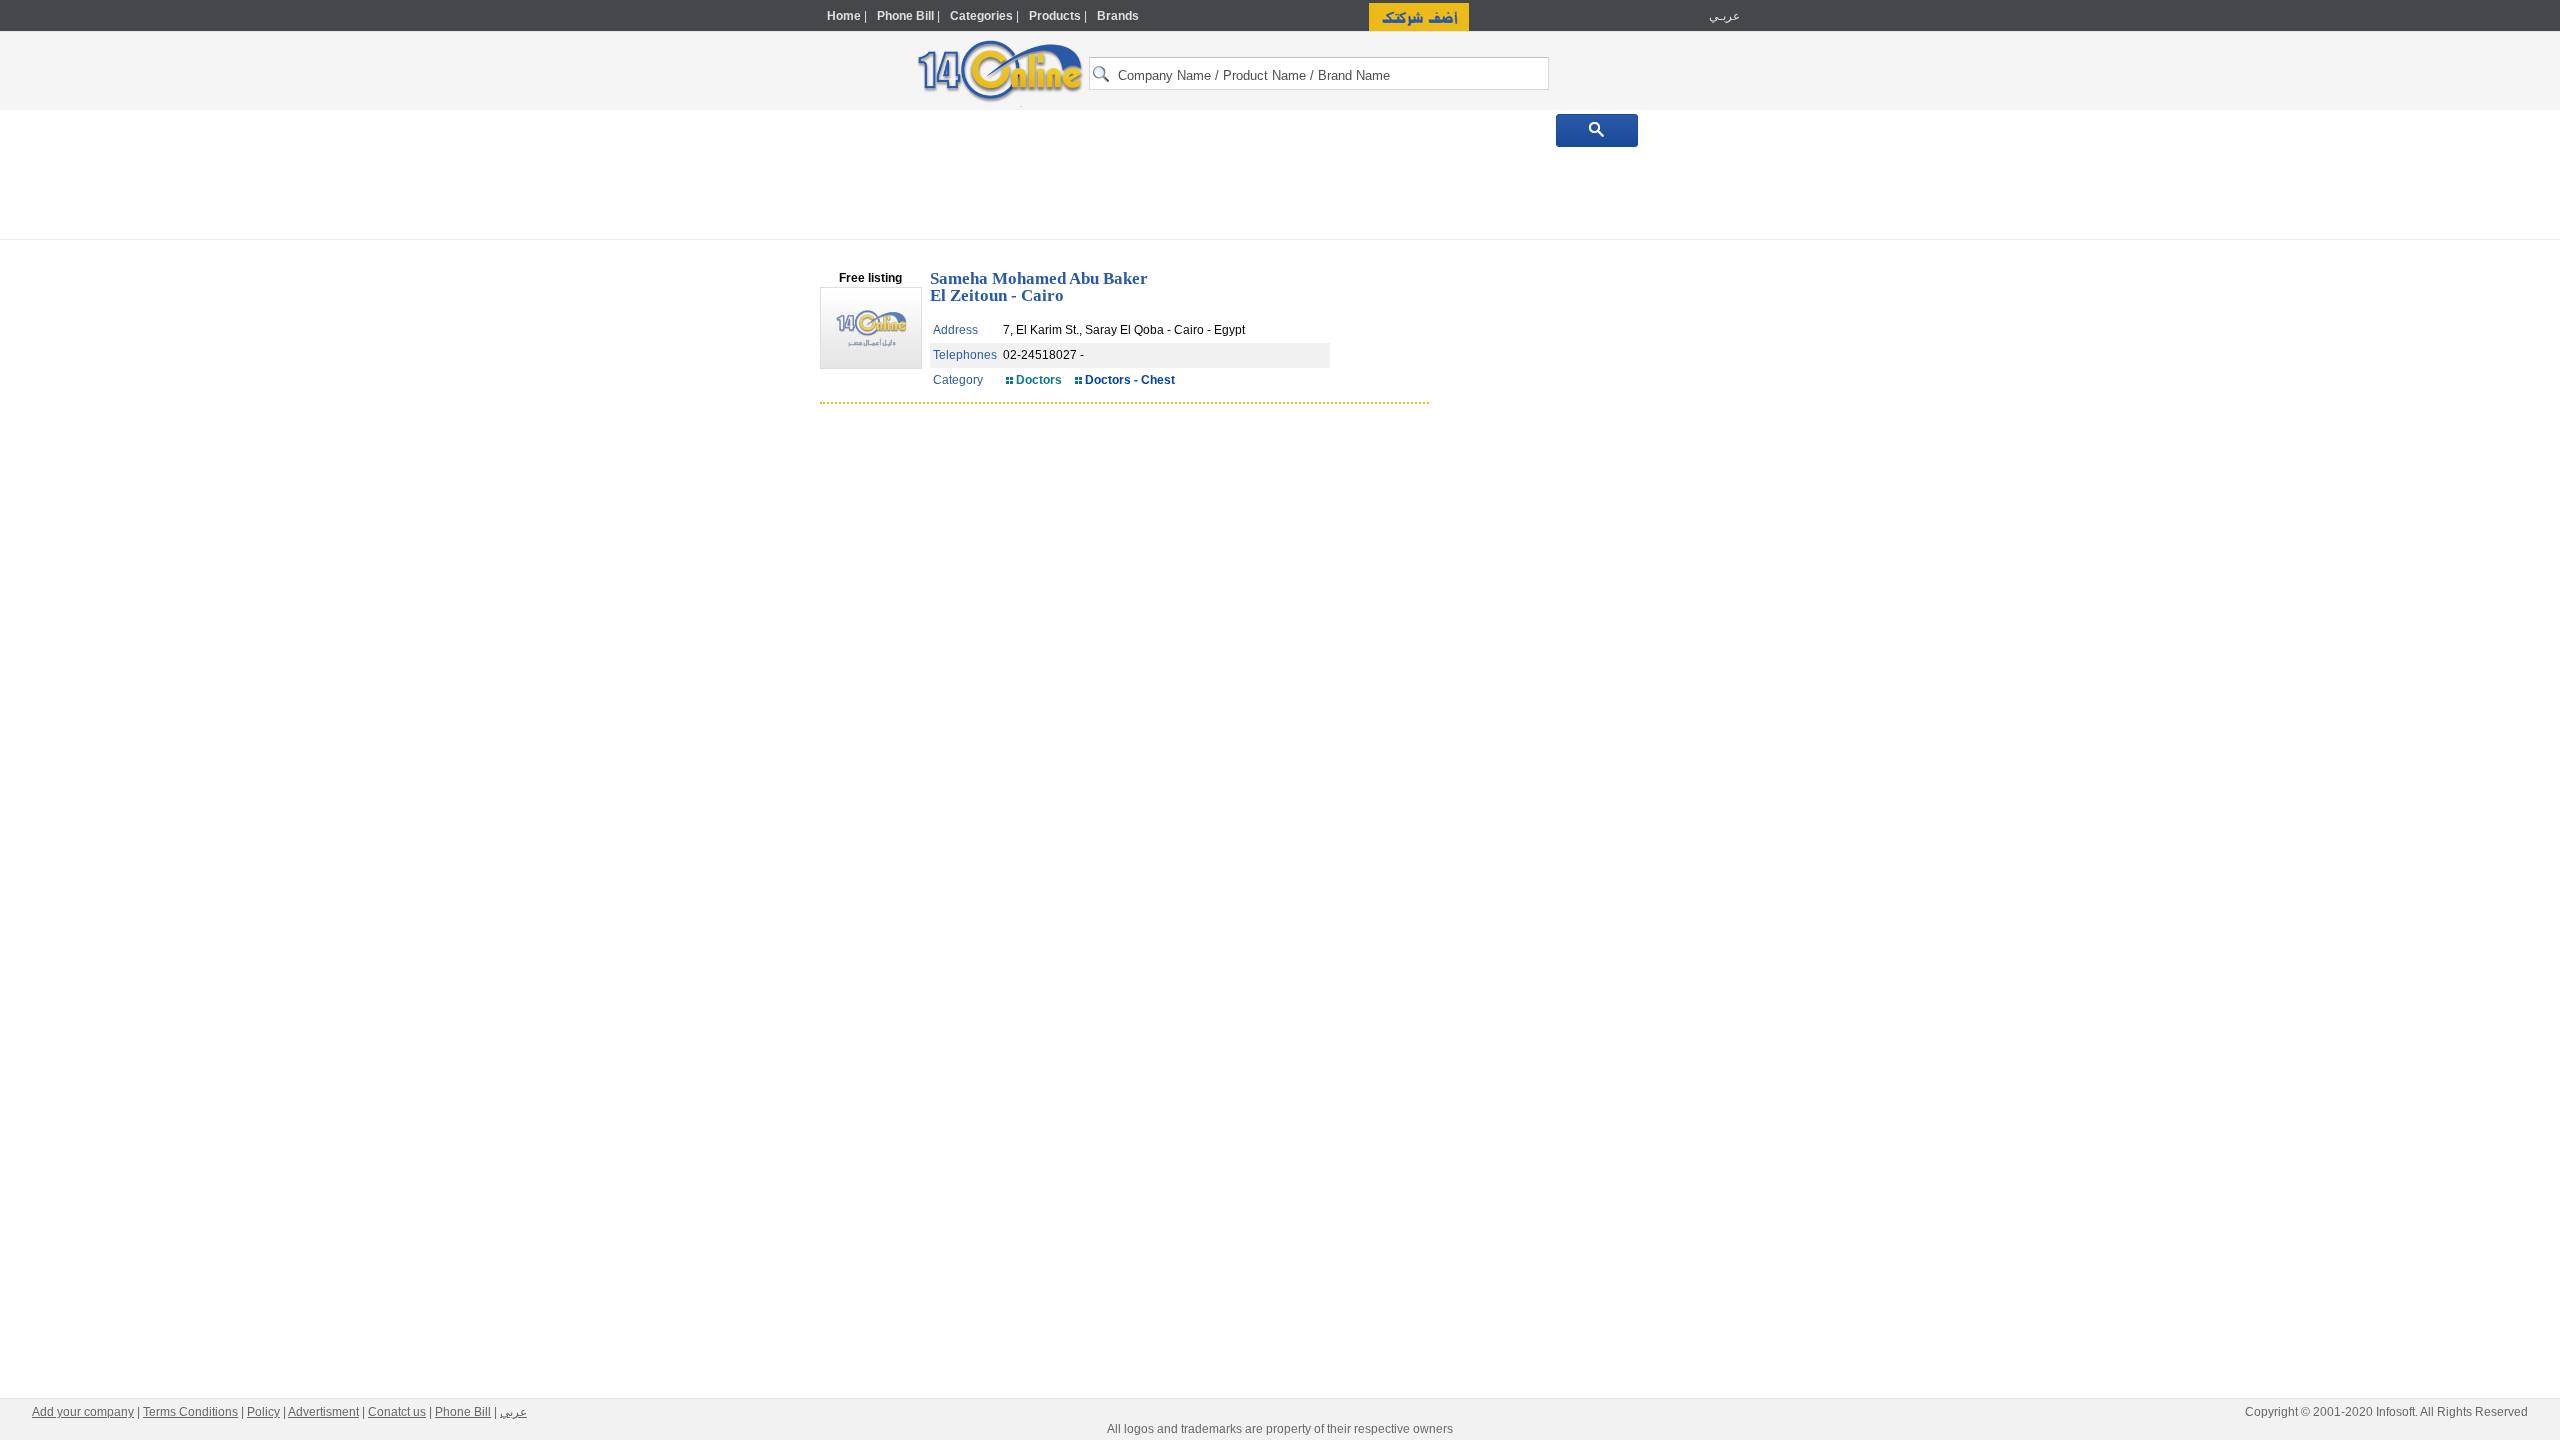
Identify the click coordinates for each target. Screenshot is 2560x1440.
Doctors (1039, 380)
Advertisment (323, 1412)
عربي (513, 1412)
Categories (981, 16)
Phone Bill (905, 16)
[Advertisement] (1827, 427)
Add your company (83, 1412)
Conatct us (397, 1412)
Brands (1118, 16)
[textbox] (1319, 73)
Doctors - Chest (1130, 380)
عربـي (1723, 16)
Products (1055, 16)
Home (844, 16)
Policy (263, 1412)
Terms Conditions (190, 1412)
